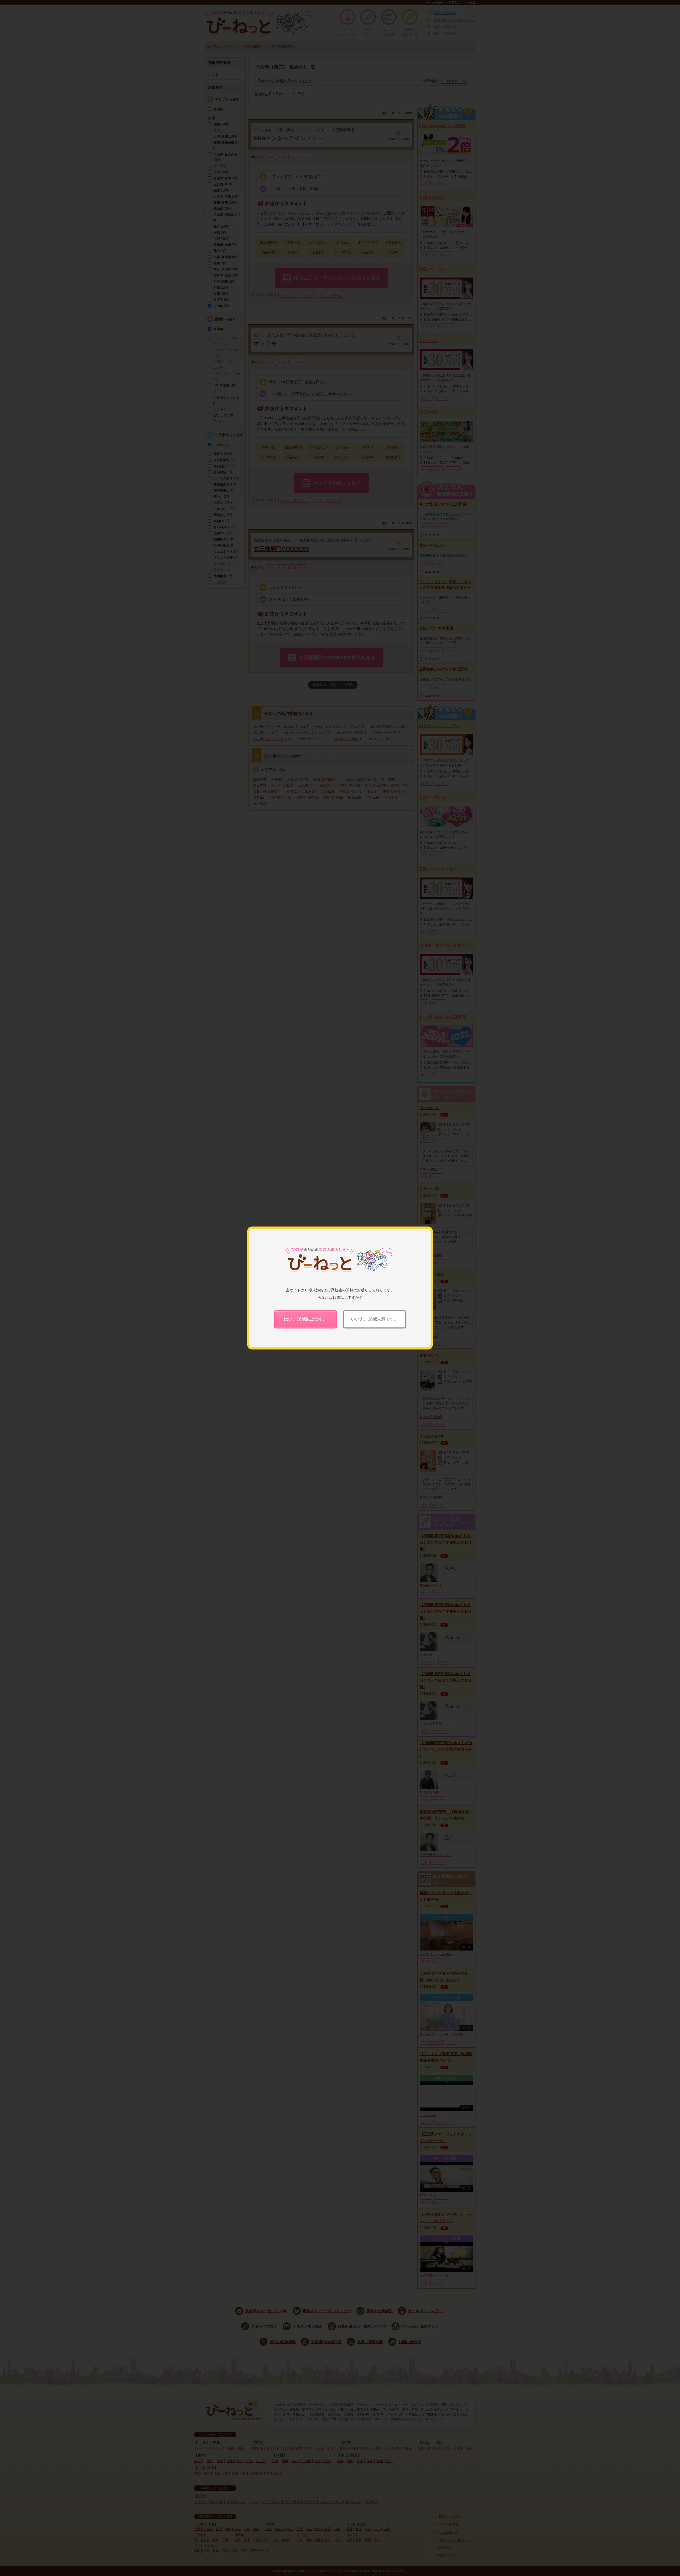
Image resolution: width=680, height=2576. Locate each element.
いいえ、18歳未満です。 (375, 1319)
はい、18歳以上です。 (305, 1319)
